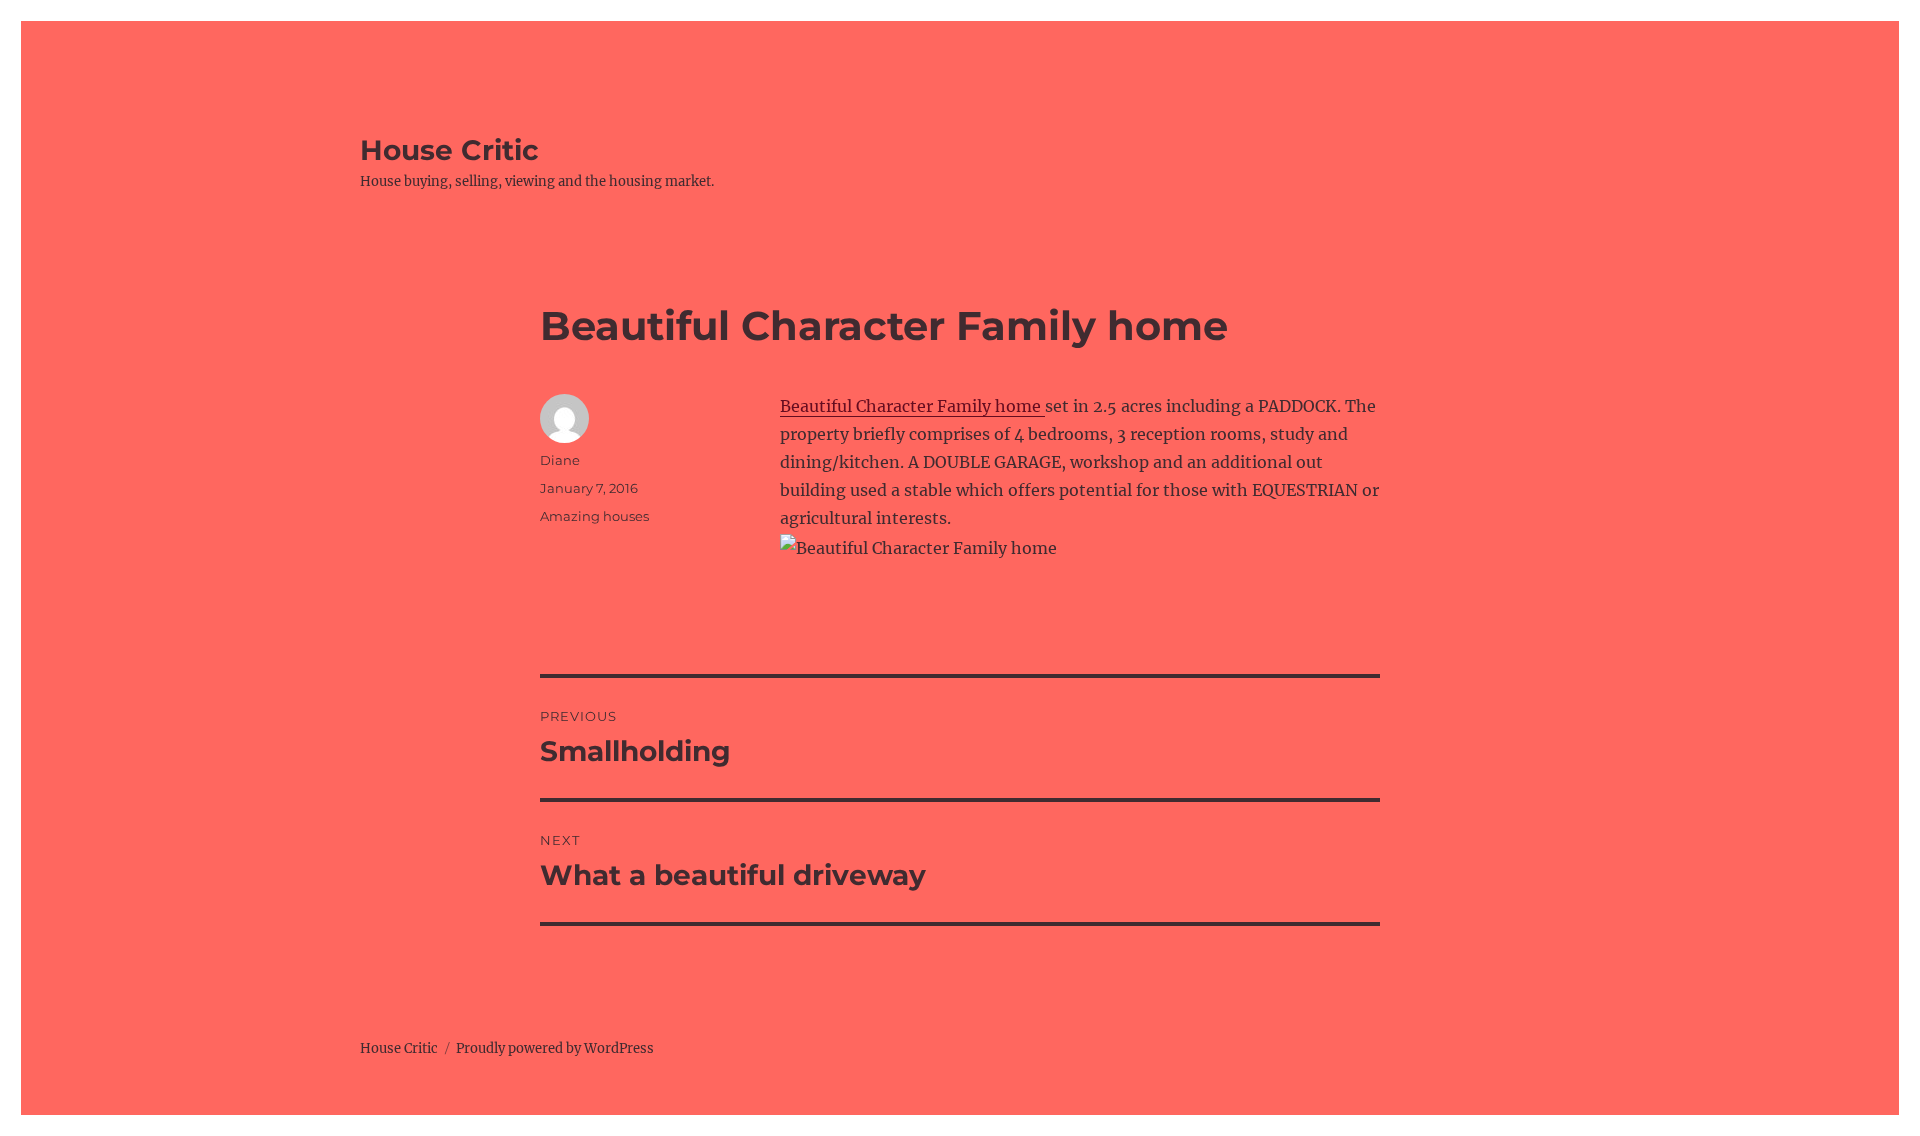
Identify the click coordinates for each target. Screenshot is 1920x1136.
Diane (560, 460)
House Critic (449, 150)
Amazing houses (594, 516)
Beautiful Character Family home (912, 406)
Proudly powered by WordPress (555, 1048)
